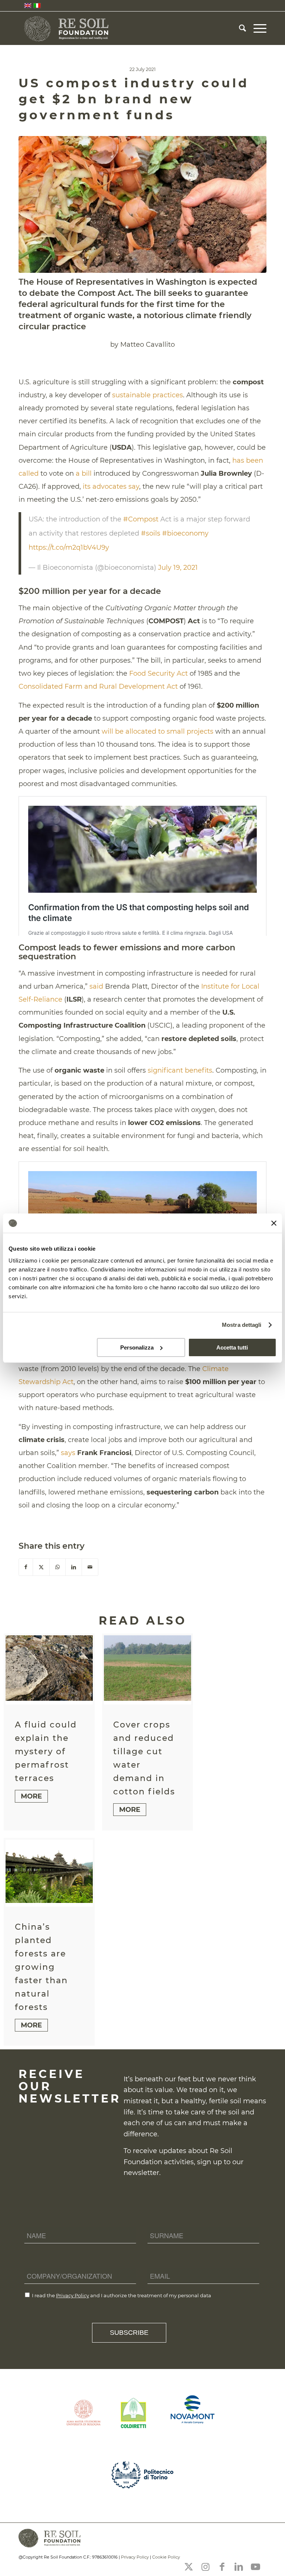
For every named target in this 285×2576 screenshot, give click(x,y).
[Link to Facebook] (222, 2567)
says (68, 1453)
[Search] (239, 28)
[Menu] (256, 28)
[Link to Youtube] (255, 2567)
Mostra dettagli (242, 1325)
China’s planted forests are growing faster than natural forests (41, 1967)
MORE (31, 1796)
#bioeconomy (185, 533)
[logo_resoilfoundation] (67, 28)
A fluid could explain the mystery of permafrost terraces (46, 1751)
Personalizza (137, 1347)
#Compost (141, 519)
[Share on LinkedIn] (74, 1567)
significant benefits (180, 1070)
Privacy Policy (73, 2295)
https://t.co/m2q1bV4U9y (69, 547)
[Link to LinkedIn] (239, 2567)
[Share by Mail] (90, 1567)
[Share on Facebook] (26, 1567)
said (96, 986)
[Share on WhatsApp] (58, 1567)
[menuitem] (239, 28)
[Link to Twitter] (189, 2567)
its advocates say (111, 487)
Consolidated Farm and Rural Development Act (98, 686)
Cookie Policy (166, 2557)
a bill (84, 473)
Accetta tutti (232, 1347)
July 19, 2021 (178, 568)
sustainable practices (148, 395)
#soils (151, 533)
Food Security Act (158, 673)
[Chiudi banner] (274, 1223)
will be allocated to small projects (158, 731)
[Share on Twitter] (41, 1567)
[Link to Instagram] (205, 2567)
